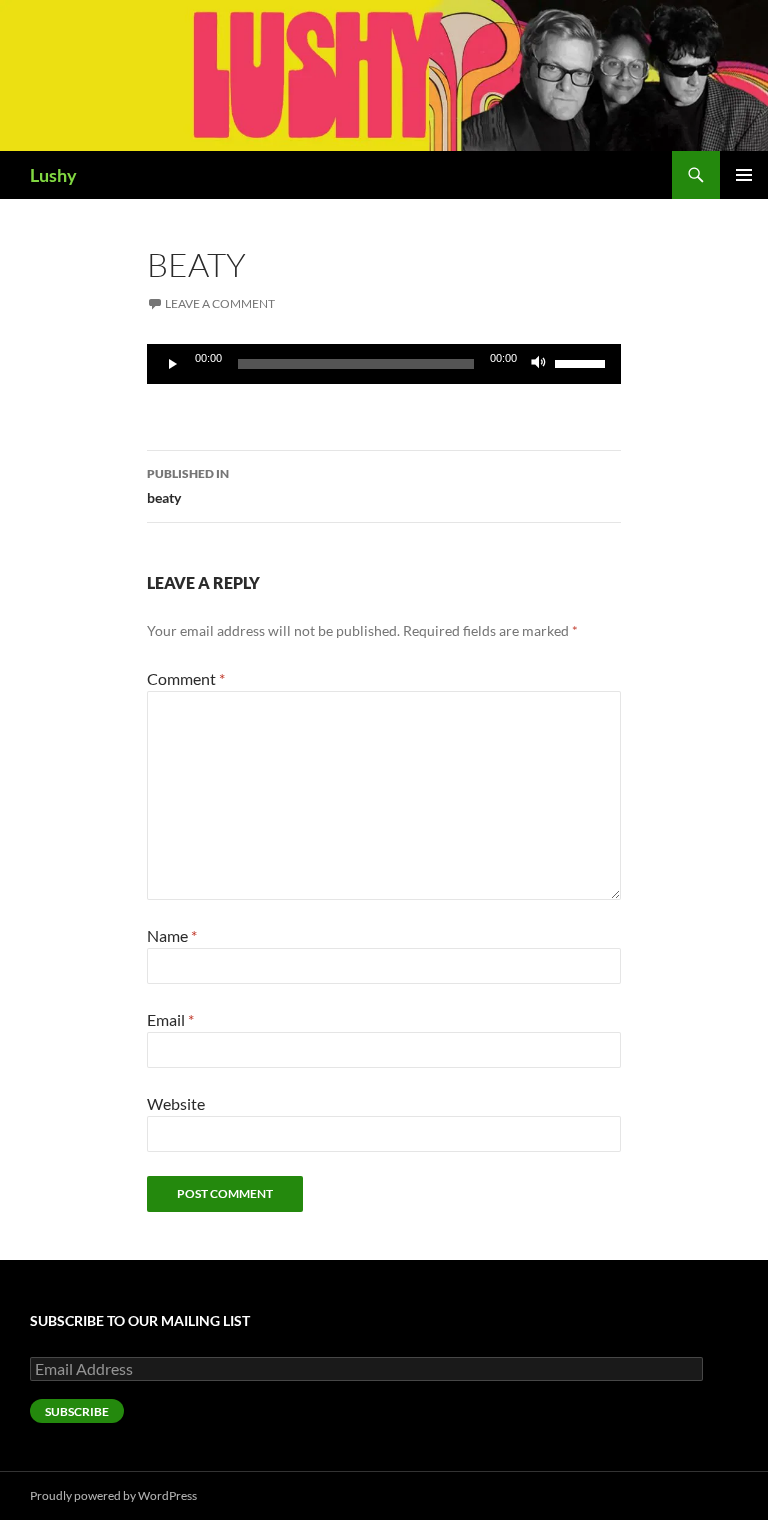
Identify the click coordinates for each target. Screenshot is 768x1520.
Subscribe (77, 1411)
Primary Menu (744, 175)
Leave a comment (220, 303)
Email (170, 1019)
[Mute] (539, 364)
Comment (186, 678)
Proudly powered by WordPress (113, 1495)
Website (176, 1103)
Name (172, 935)
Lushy (53, 175)
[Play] (173, 364)
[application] (384, 364)
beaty (188, 486)
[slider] (583, 362)
